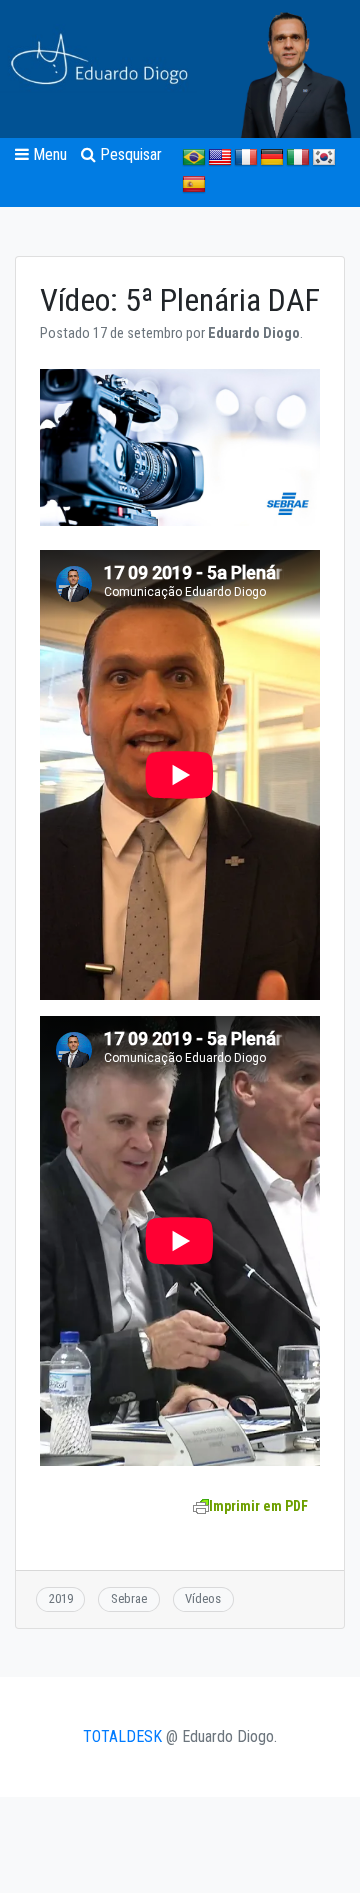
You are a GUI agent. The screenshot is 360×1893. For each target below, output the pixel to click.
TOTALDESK (122, 1736)
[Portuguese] (194, 158)
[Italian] (298, 158)
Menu (48, 154)
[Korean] (324, 158)
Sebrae (129, 1598)
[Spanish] (194, 185)
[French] (246, 158)
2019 (61, 1598)
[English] (220, 158)
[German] (272, 158)
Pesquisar (129, 154)
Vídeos (203, 1598)
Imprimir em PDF (258, 1506)
